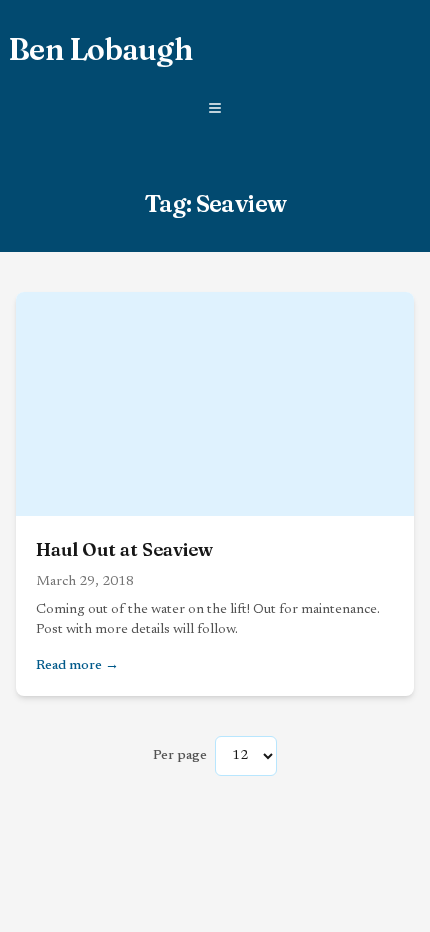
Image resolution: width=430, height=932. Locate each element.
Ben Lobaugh (100, 50)
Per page (180, 756)
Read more (149, 665)
